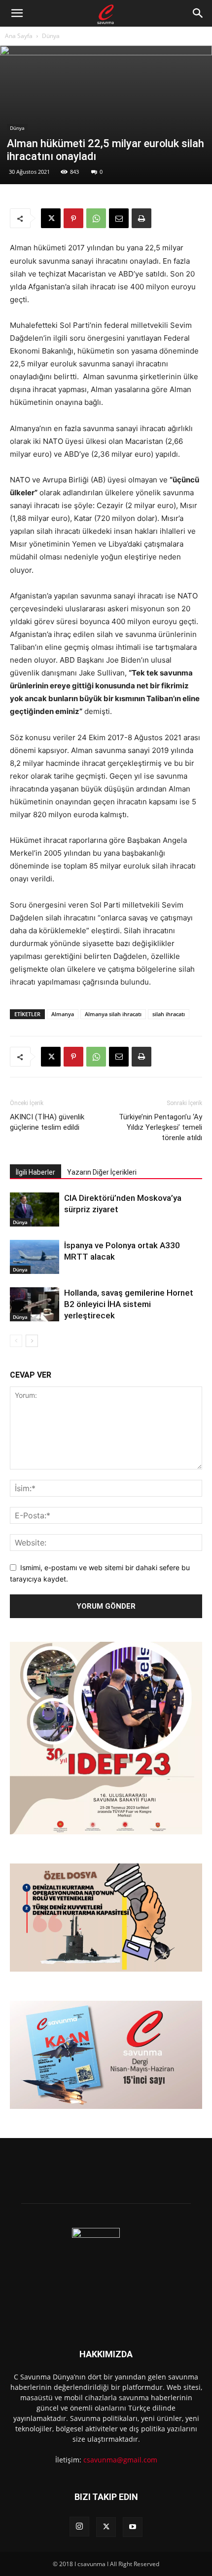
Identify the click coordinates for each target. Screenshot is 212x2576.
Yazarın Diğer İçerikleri (102, 1172)
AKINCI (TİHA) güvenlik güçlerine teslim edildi (47, 1122)
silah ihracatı (169, 1014)
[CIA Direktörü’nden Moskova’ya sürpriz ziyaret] (35, 1209)
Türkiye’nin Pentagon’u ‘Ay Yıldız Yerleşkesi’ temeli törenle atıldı (160, 1127)
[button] (17, 13)
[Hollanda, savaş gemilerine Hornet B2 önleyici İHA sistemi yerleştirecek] (35, 1304)
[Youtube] (133, 2527)
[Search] (198, 13)
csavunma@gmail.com (120, 2460)
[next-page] (32, 1341)
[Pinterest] (73, 218)
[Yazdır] (141, 218)
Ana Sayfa (19, 36)
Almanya (63, 1014)
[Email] (119, 218)
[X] (51, 218)
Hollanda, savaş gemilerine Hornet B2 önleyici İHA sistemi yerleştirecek (129, 1304)
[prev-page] (16, 1341)
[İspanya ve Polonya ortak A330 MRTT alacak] (35, 1257)
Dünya (51, 36)
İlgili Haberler (35, 1172)
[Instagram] (79, 2527)
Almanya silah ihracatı (113, 1014)
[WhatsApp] (96, 218)
